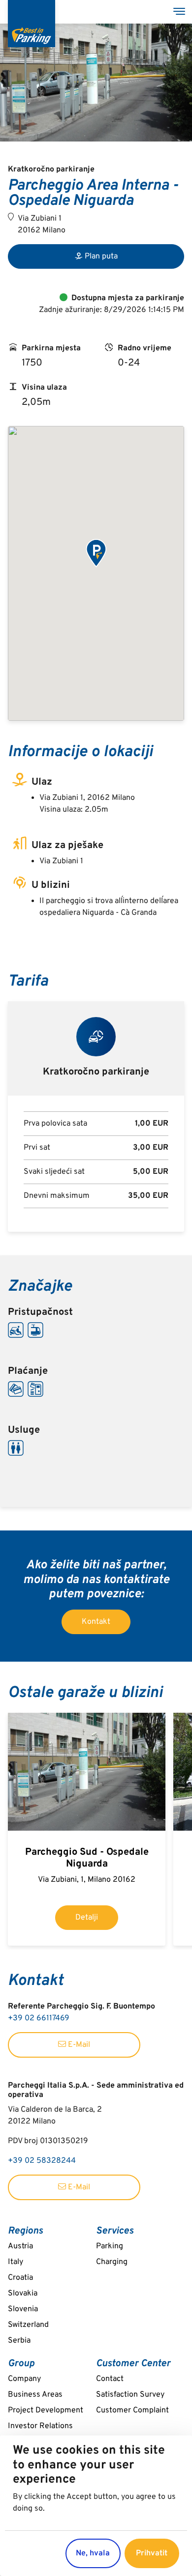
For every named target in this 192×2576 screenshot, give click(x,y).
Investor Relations (40, 2426)
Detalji (87, 1918)
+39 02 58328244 (42, 2161)
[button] (96, 554)
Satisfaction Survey (130, 2395)
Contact (110, 2379)
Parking (110, 2246)
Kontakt (96, 1622)
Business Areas (35, 2395)
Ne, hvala (93, 2553)
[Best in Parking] (32, 24)
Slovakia (23, 2293)
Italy (16, 2262)
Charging (112, 2262)
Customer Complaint (132, 2410)
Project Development (46, 2410)
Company (24, 2379)
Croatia (20, 2278)
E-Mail (78, 2045)
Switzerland (28, 2325)
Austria (20, 2246)
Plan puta (101, 256)
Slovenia (23, 2309)
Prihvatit (152, 2553)
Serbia (19, 2341)
